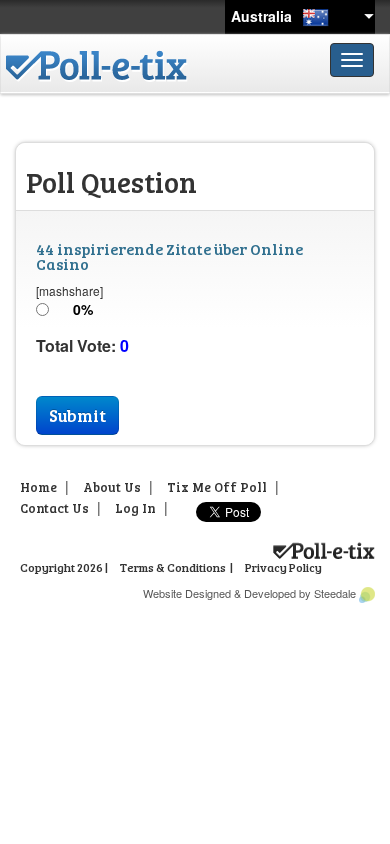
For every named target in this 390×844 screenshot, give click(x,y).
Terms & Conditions (173, 567)
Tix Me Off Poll (217, 487)
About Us (112, 487)
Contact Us (54, 508)
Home (38, 487)
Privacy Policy (283, 567)
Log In (135, 508)
